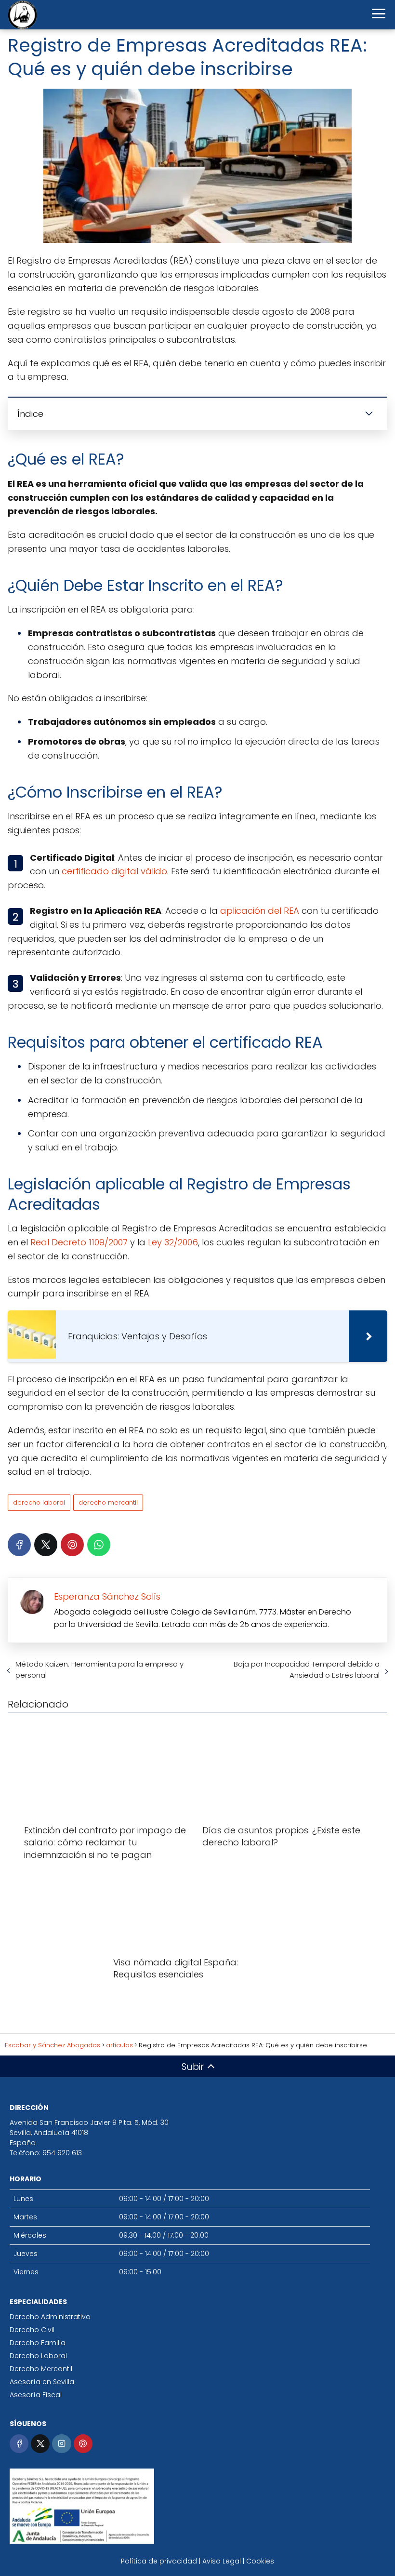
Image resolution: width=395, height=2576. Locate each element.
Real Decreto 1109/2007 (79, 1242)
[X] (46, 1545)
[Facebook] (19, 1545)
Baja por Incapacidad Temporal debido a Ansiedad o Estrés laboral (307, 1669)
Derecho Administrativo (50, 2317)
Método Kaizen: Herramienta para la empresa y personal (99, 1669)
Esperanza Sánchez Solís (107, 1596)
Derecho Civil (32, 2330)
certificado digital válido (114, 871)
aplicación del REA (260, 911)
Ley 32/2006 (173, 1242)
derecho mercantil (108, 1502)
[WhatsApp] (99, 1545)
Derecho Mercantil (41, 2369)
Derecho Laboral (38, 2356)
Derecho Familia (38, 2343)
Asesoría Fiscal (36, 2395)
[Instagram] (61, 2444)
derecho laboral (39, 1502)
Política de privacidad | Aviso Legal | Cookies (197, 2561)
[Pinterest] (72, 1545)
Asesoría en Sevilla (42, 2382)
